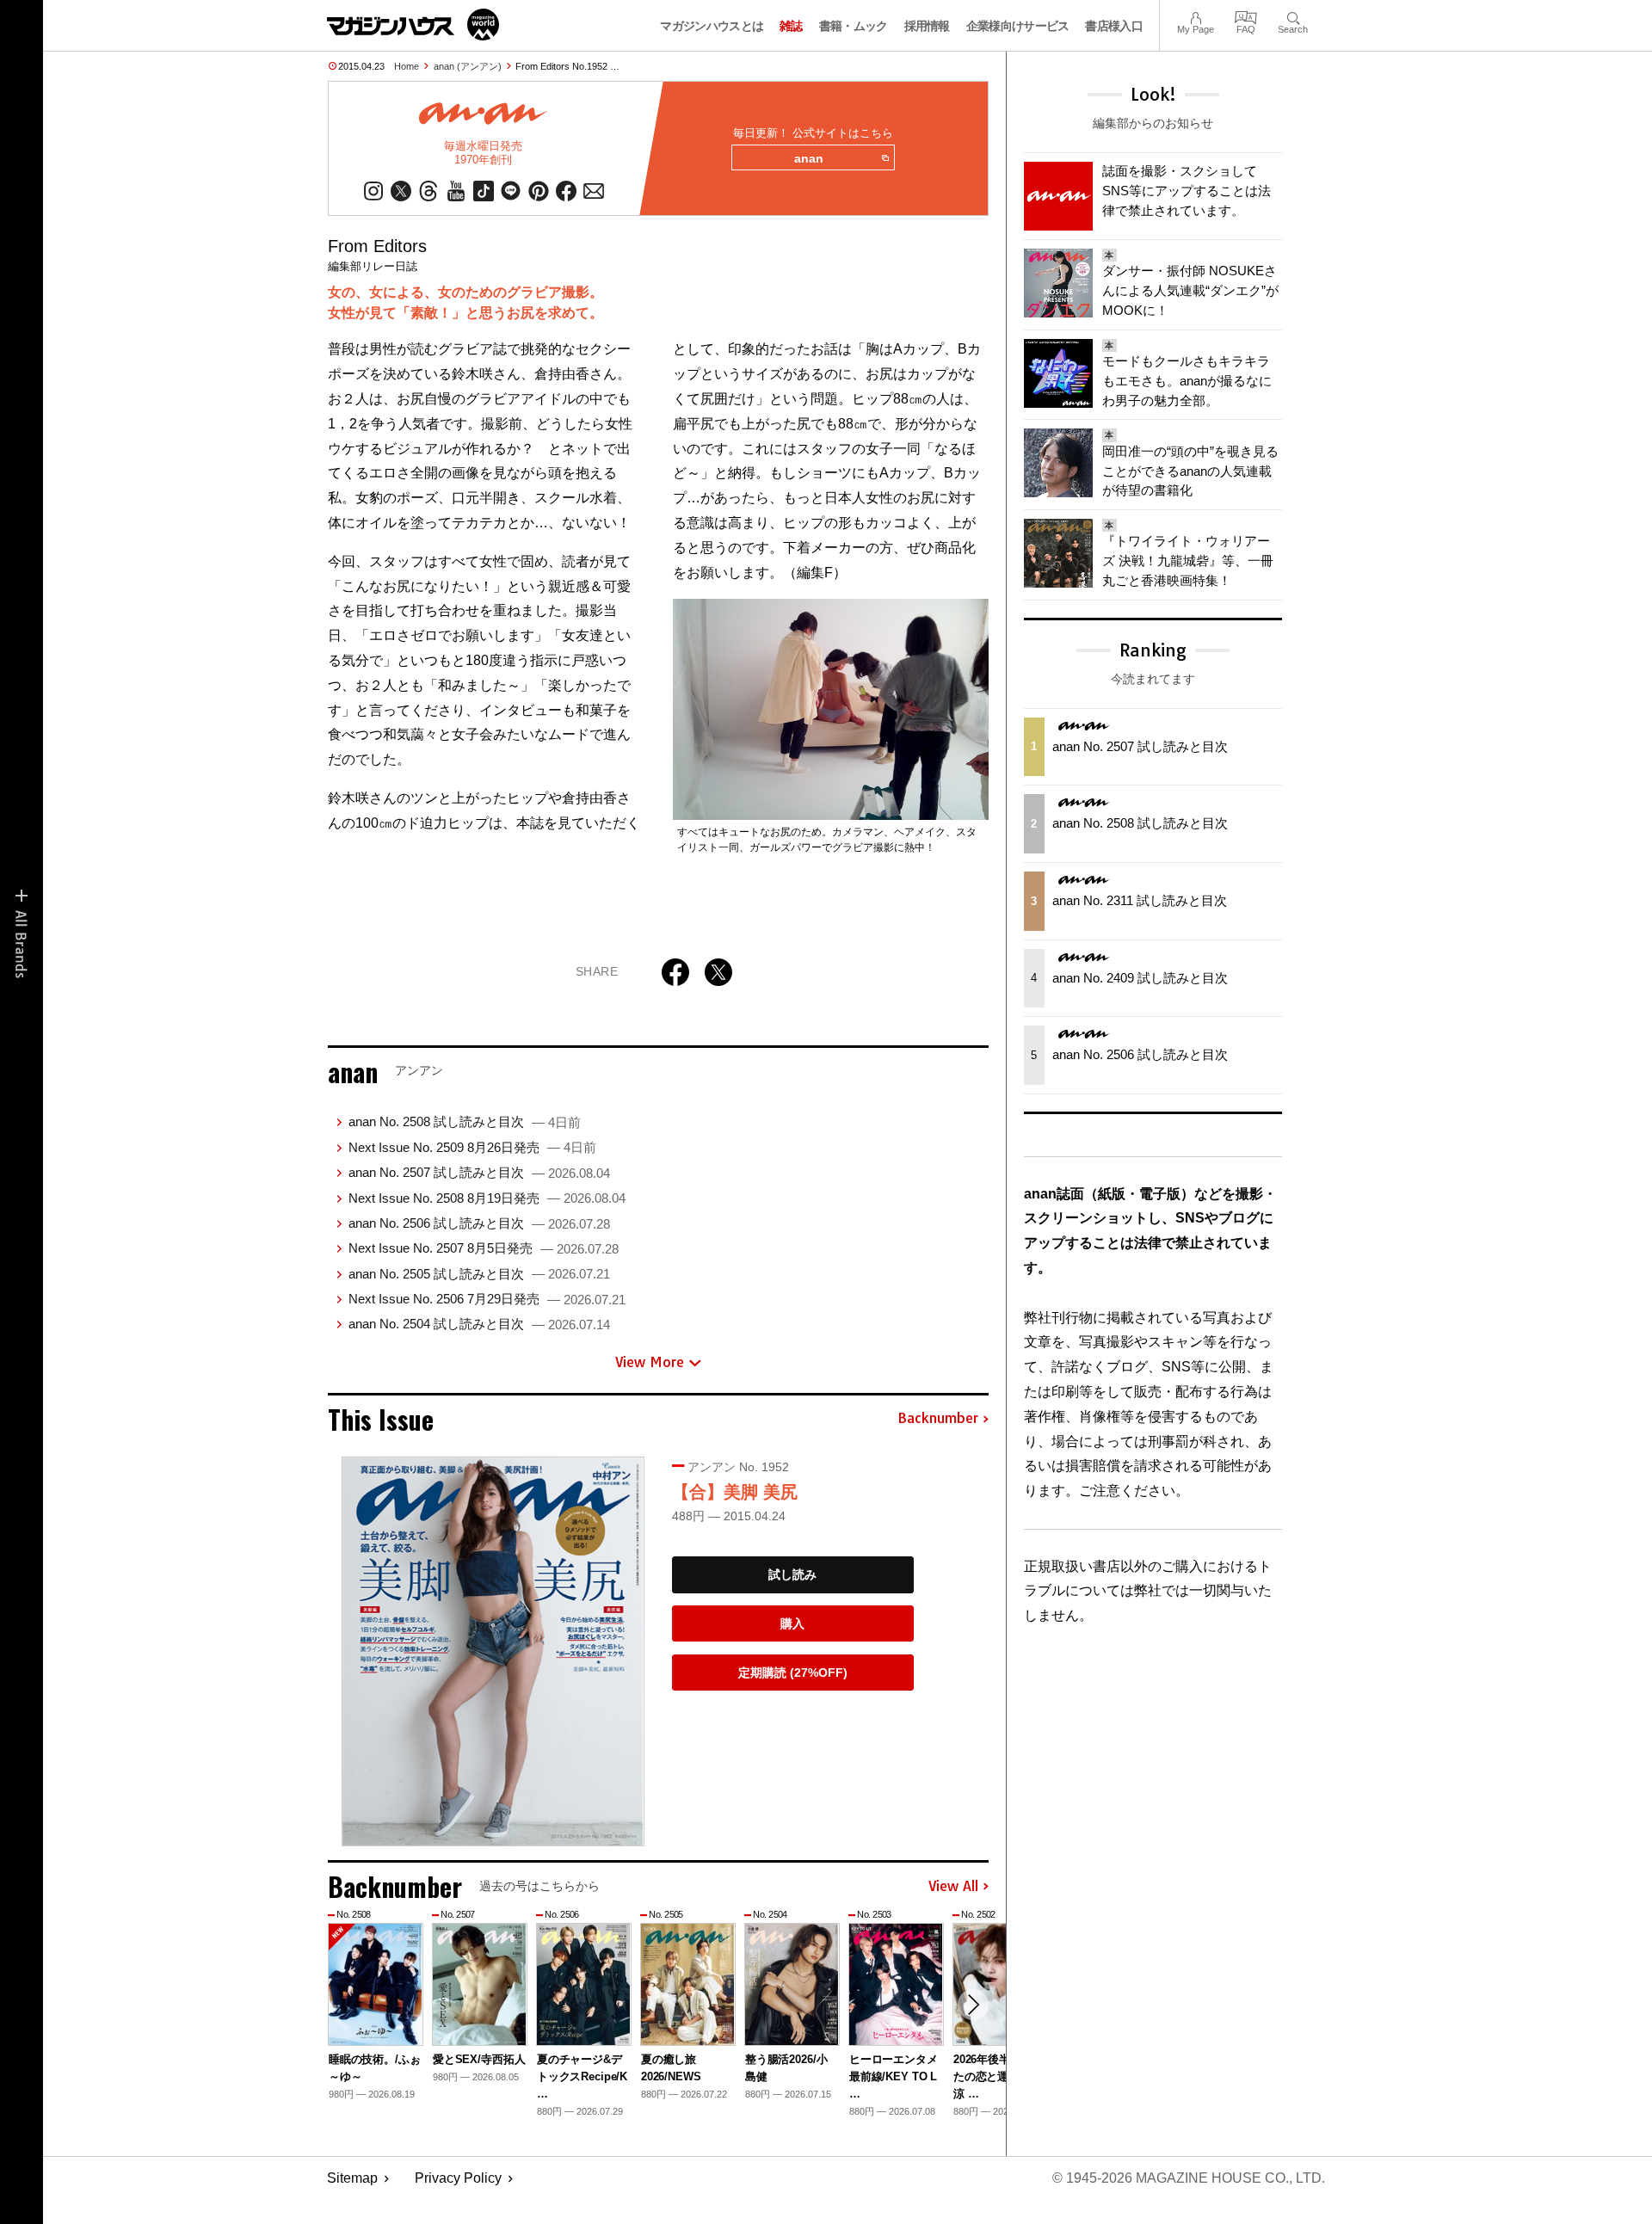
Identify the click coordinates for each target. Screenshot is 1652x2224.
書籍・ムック (854, 26)
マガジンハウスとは (712, 26)
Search (1293, 16)
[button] (973, 2005)
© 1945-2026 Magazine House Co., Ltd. (1189, 2178)
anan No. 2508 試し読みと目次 (465, 1121)
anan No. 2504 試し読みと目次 (479, 1324)
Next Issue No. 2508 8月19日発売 (487, 1198)
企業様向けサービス (1018, 26)
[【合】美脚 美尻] (493, 1651)
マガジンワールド (413, 25)
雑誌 (791, 26)
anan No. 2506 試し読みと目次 (479, 1223)
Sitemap (352, 2178)
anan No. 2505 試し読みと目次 (479, 1274)
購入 (792, 1623)
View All (953, 1887)
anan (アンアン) (468, 66)
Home (407, 66)
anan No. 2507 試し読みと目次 (479, 1172)
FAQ (1246, 16)
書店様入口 (1114, 26)
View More (650, 1362)
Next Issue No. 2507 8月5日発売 (484, 1248)
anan (809, 158)
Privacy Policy (458, 2178)
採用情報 (927, 26)
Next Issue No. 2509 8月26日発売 (472, 1147)
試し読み (792, 1574)
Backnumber (938, 1419)
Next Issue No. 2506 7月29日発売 (487, 1299)
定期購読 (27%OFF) (793, 1673)
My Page (1196, 16)
